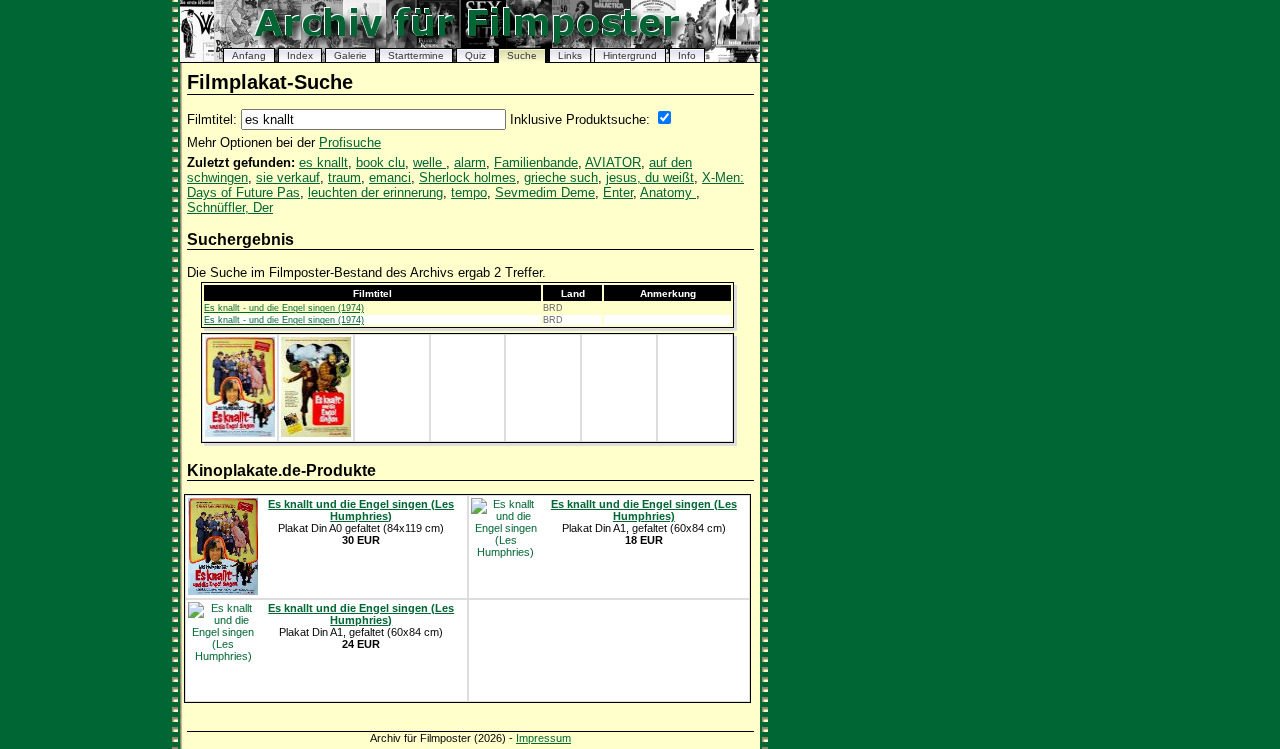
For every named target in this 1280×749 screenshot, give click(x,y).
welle (429, 162)
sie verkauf (288, 177)
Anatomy (668, 192)
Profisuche (350, 142)
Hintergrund (630, 55)
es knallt (323, 162)
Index (300, 55)
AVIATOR (613, 162)
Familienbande (536, 162)
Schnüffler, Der (230, 207)
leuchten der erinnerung (375, 192)
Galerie (350, 55)
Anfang (249, 55)
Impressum (543, 738)
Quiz (475, 55)
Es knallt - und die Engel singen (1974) (284, 308)
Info (687, 55)
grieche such (561, 177)
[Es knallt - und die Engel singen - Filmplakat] (240, 433)
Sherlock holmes (467, 177)
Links (570, 55)
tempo (469, 192)
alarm (470, 162)
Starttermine (416, 55)
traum (344, 177)
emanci (390, 177)
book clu (380, 162)
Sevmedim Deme (545, 192)
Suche (522, 55)
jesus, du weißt (650, 177)
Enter (618, 192)
